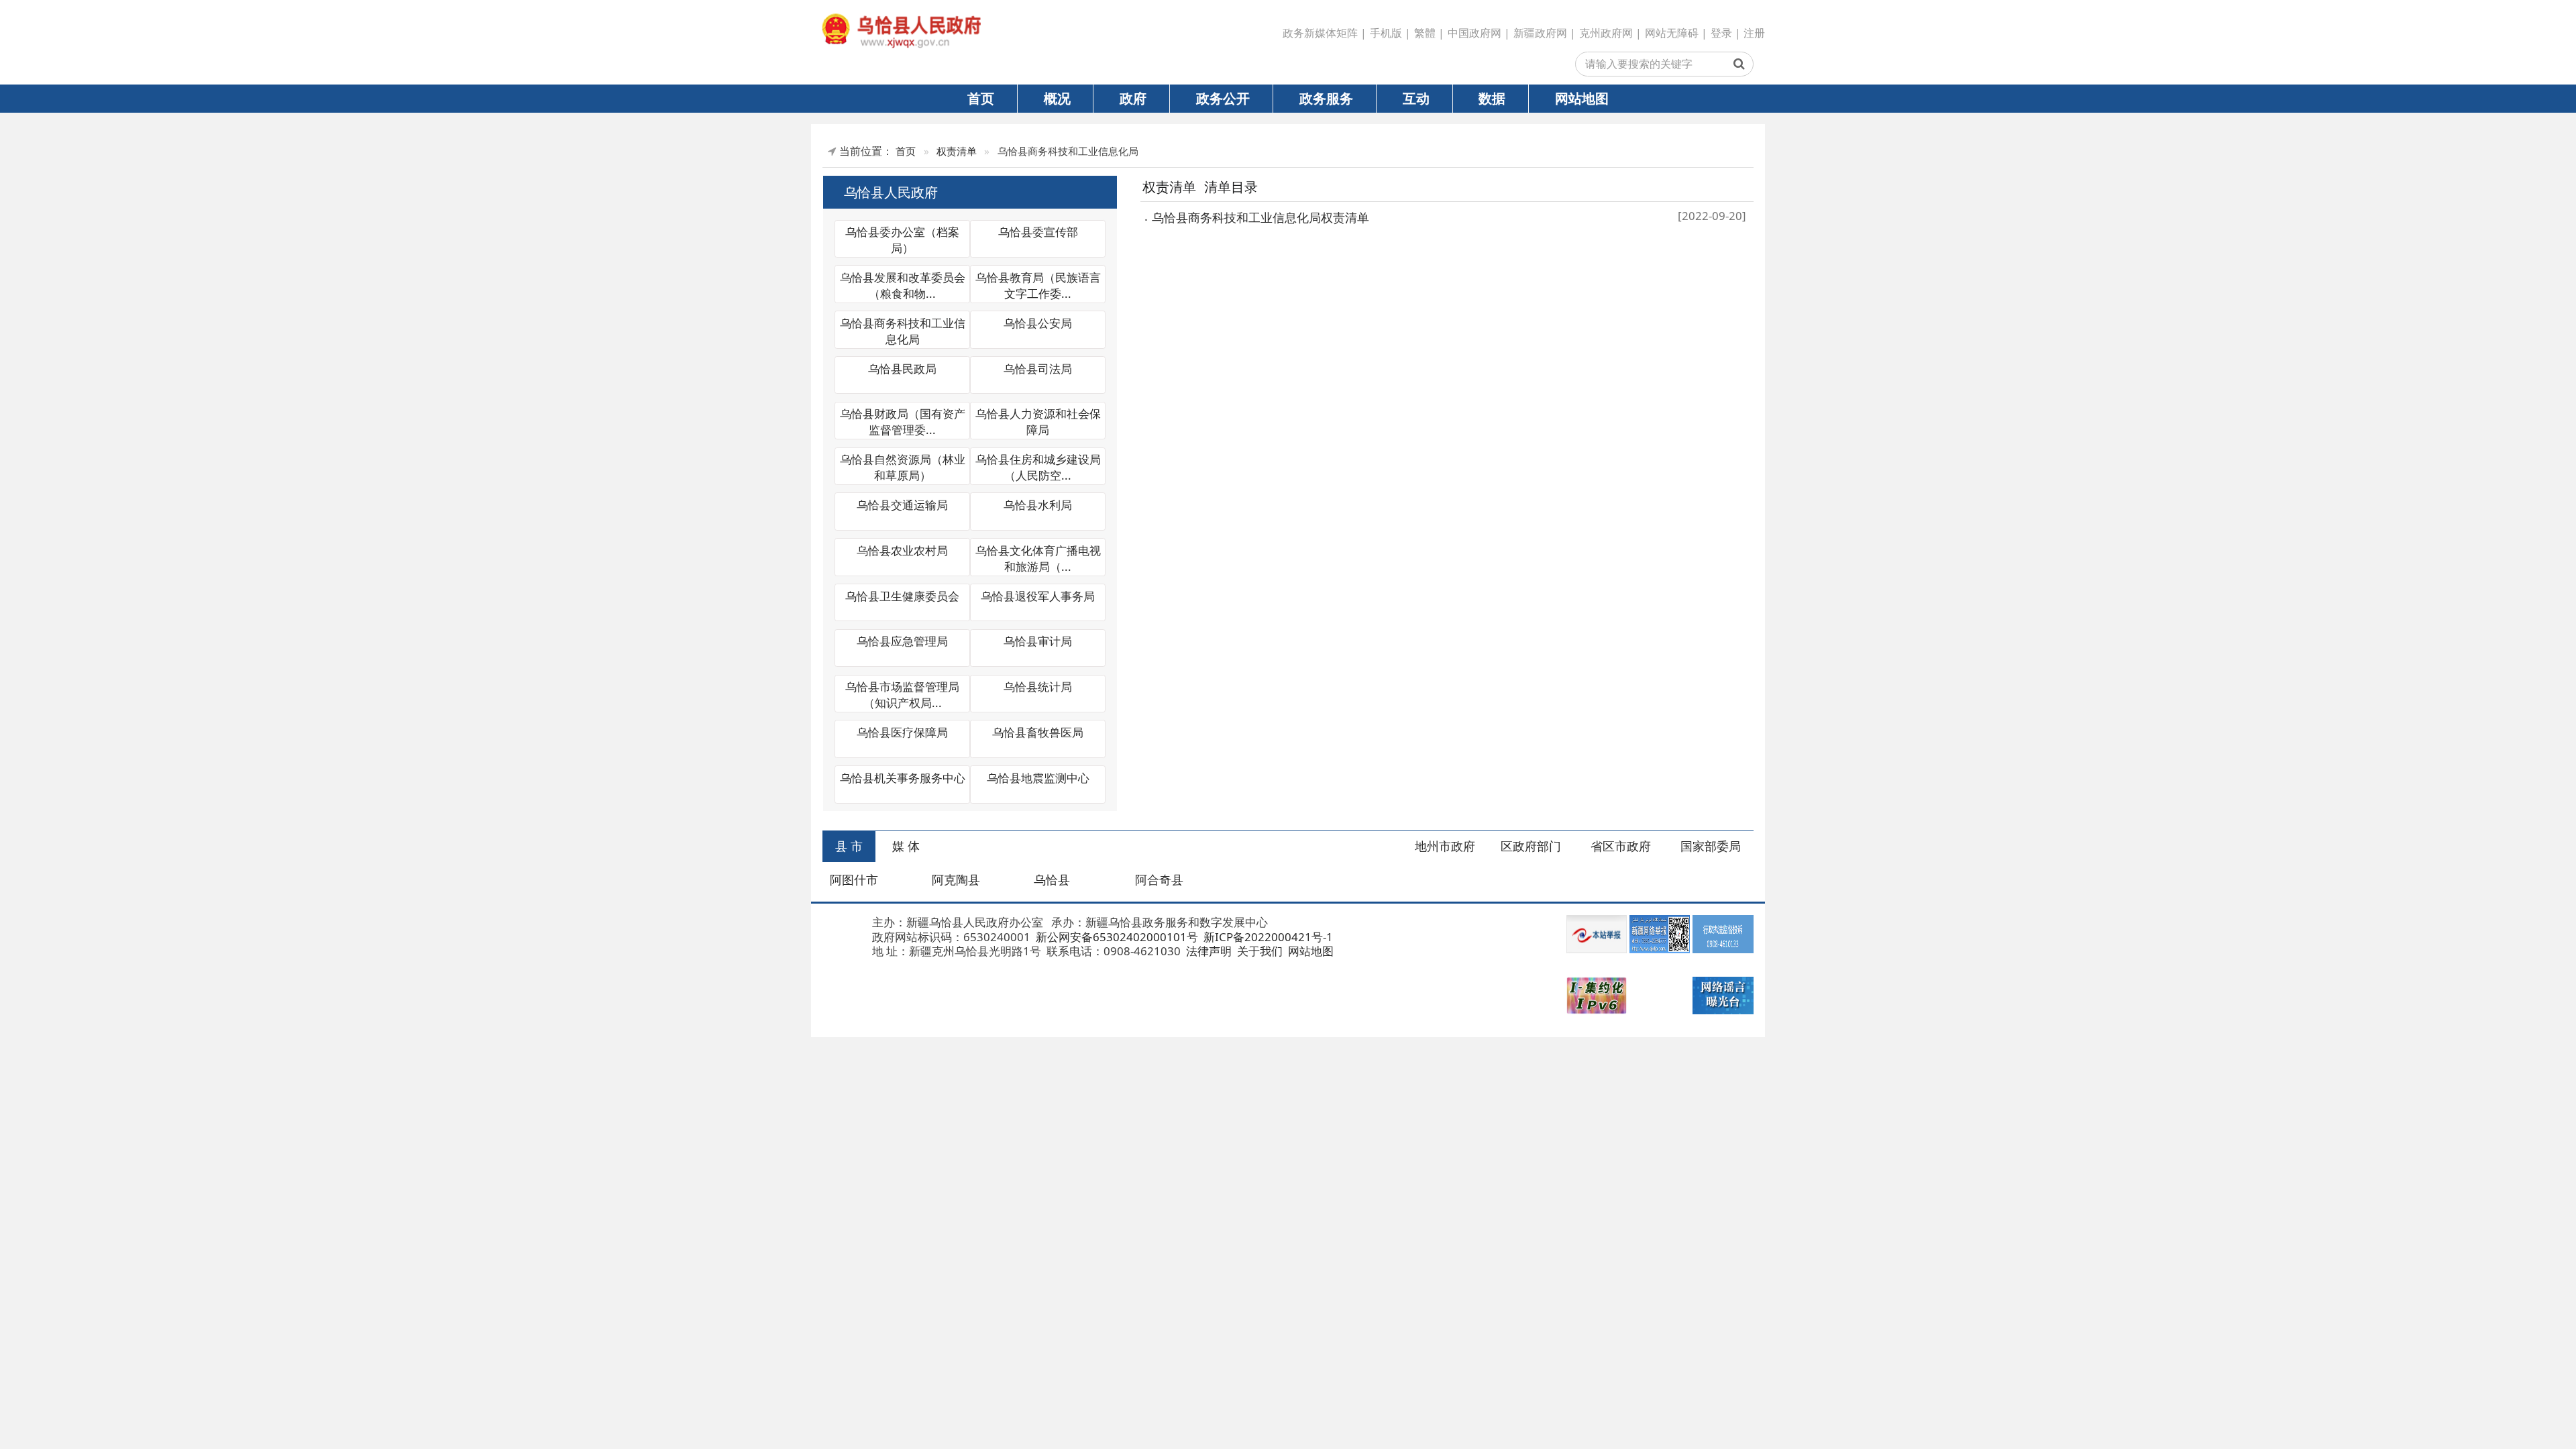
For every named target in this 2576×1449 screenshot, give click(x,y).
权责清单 (957, 151)
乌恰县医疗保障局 (902, 732)
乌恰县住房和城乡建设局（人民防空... (1038, 467)
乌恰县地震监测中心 (1038, 778)
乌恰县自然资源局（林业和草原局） (903, 467)
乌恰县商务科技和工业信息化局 (903, 331)
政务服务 (1326, 98)
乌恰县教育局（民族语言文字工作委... (1038, 285)
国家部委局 (1711, 846)
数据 (1492, 98)
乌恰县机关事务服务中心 (903, 778)
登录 (1721, 33)
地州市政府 (1445, 846)
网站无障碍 (1672, 33)
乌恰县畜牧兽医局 (1038, 732)
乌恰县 (1052, 879)
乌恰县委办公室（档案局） (902, 240)
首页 (981, 98)
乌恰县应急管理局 (902, 641)
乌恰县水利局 (1038, 505)
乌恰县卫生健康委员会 (902, 596)
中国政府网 (1474, 33)
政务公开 (1223, 98)
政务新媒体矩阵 (1320, 33)
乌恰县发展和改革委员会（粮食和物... (903, 285)
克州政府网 (1606, 33)
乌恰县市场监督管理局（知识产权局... (902, 695)
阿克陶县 (956, 879)
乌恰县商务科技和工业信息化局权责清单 (1260, 217)
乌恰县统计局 (1038, 687)
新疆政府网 (1540, 33)
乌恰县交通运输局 (902, 505)
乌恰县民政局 (902, 369)
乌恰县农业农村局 (902, 550)
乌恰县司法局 (1038, 369)
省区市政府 (1621, 846)
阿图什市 (854, 879)
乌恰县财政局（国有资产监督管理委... (903, 422)
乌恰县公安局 (1038, 323)
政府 (1133, 98)
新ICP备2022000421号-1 (1267, 937)
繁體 (1425, 33)
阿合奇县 (1159, 879)
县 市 (849, 846)
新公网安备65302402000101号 (1116, 937)
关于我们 (1258, 951)
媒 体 (906, 846)
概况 (1057, 98)
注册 (1754, 33)
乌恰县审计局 (1038, 641)
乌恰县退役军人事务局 (1038, 596)
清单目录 (1231, 186)
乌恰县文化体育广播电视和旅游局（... (1038, 558)
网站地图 (1582, 98)
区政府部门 (1531, 846)
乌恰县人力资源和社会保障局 (1038, 422)
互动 (1416, 98)
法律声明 (1207, 951)
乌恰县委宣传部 (1038, 232)
